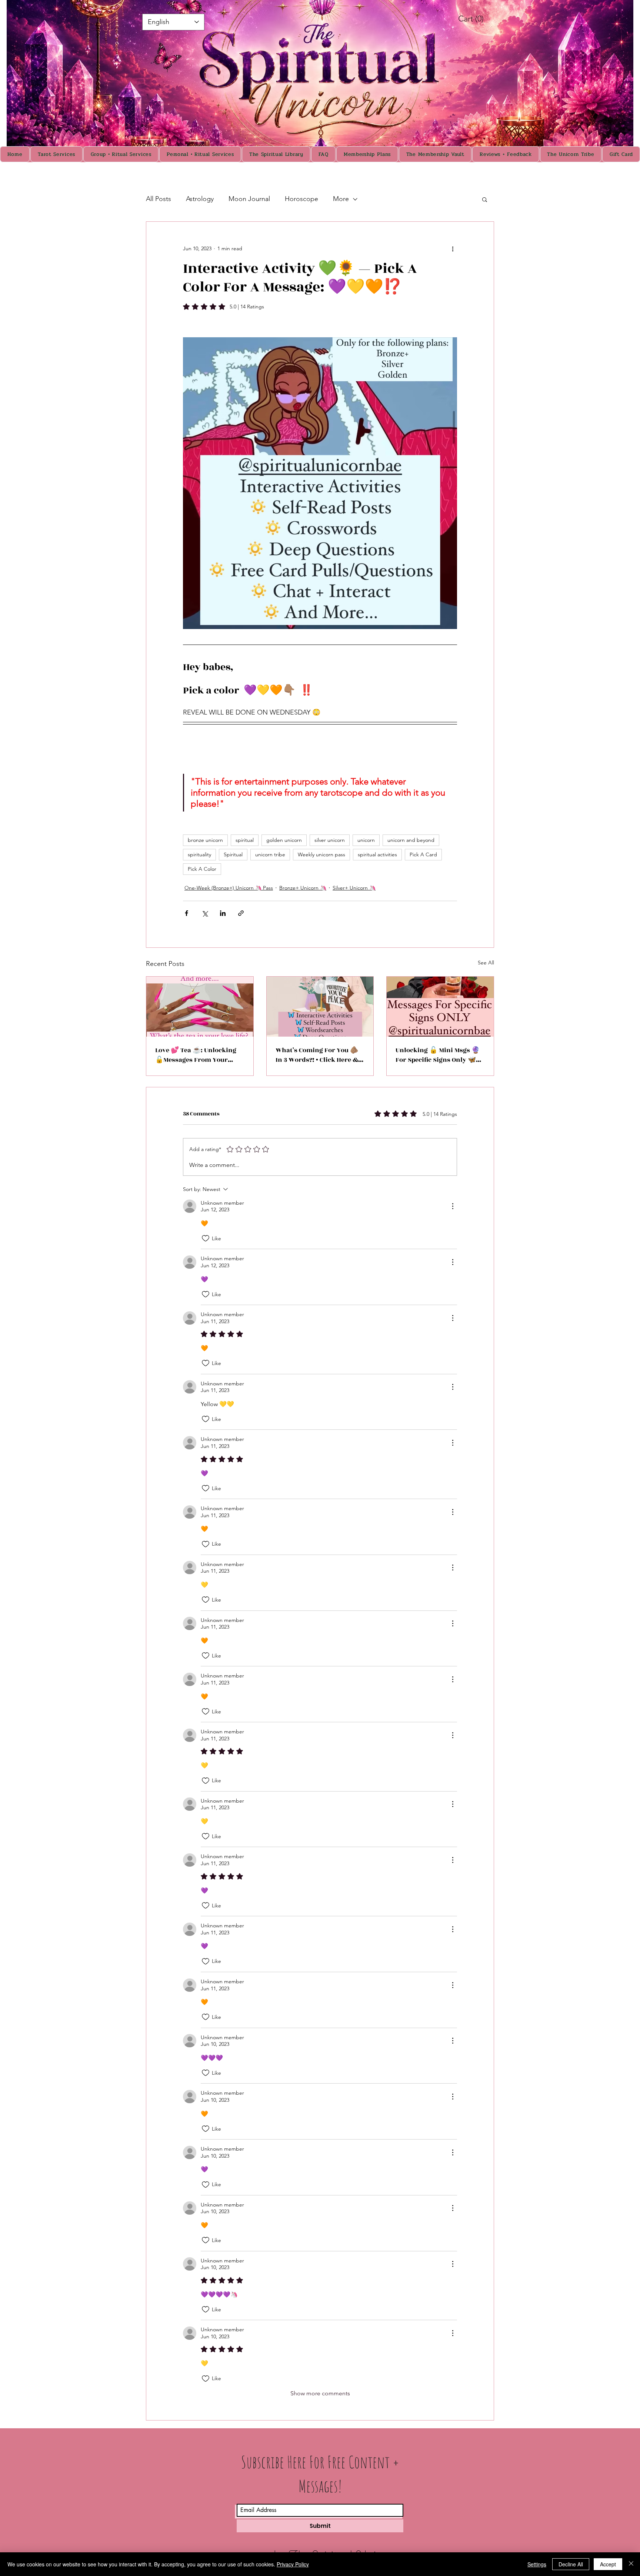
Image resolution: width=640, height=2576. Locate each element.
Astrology (200, 199)
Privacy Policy (293, 2564)
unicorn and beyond (411, 840)
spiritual (245, 840)
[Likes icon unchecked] (206, 1238)
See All (486, 963)
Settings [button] (537, 2564)
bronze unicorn (205, 840)
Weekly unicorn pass (321, 854)
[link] (479, 19)
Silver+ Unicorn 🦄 (354, 888)
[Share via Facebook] (186, 913)
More (341, 199)
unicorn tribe (270, 854)
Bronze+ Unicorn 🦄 (303, 888)
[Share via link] (241, 913)
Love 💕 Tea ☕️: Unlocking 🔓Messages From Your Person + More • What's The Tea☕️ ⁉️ (197, 1055)
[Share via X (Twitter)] (205, 913)
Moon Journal (249, 199)
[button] (485, 199)
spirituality (199, 854)
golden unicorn (284, 840)
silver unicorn (330, 840)
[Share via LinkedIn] (223, 913)
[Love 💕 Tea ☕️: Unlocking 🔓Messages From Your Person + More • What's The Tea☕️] (200, 1007)
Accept (608, 2564)
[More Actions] (453, 1206)
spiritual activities (377, 854)
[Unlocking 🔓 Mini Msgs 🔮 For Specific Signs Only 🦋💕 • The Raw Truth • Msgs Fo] (440, 1007)
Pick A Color (202, 869)
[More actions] (453, 248)
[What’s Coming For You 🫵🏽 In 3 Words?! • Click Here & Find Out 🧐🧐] (320, 1007)
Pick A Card (423, 854)
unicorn (366, 840)
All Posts (159, 199)
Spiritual (233, 854)
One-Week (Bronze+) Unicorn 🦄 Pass (229, 888)
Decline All (571, 2564)
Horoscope (301, 199)
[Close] (631, 2564)
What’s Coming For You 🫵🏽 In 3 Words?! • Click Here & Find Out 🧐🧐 (317, 1055)
